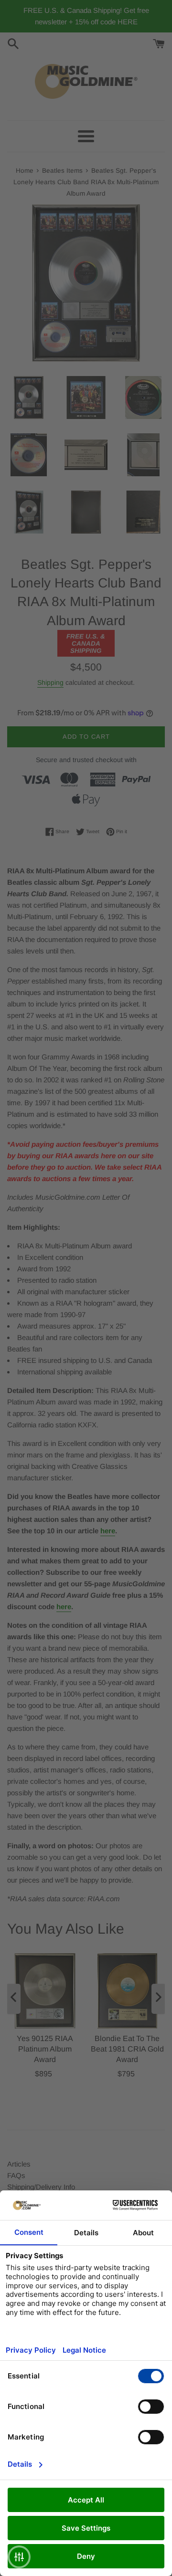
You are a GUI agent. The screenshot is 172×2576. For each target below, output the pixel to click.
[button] (19, 2557)
